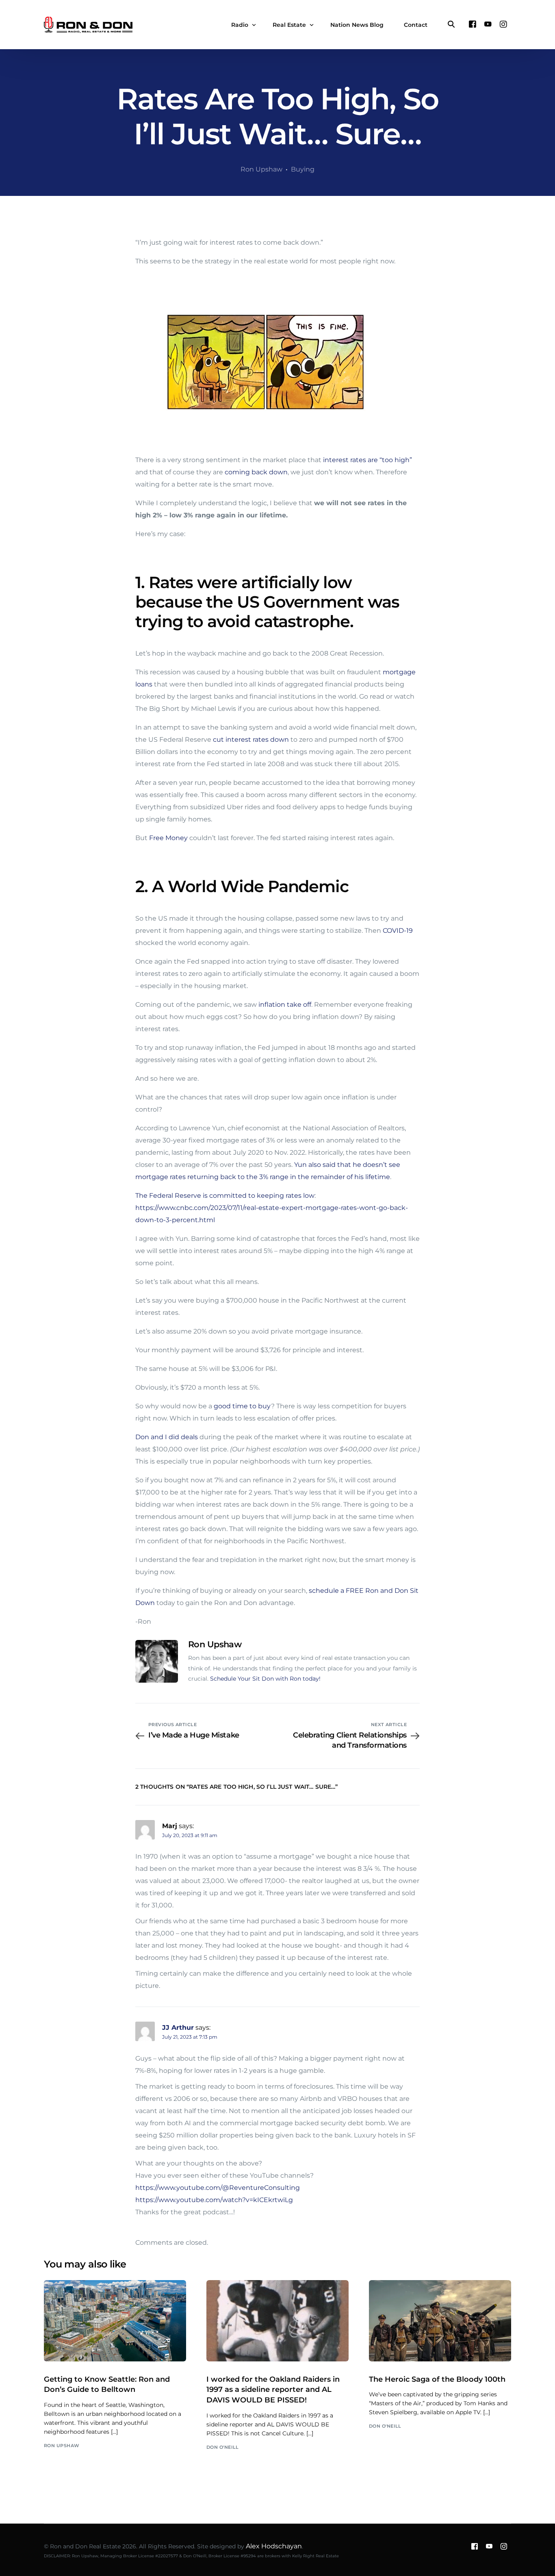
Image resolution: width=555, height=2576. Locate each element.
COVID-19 (398, 931)
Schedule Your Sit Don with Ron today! (265, 1679)
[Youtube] (488, 24)
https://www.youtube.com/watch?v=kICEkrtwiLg (214, 2200)
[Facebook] (473, 24)
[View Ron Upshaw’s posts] (157, 1661)
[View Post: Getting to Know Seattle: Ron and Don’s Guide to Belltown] (115, 2321)
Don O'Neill (223, 2447)
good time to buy (242, 1406)
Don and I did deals (167, 1437)
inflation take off (285, 1005)
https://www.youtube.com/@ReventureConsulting (218, 2188)
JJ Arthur (178, 2028)
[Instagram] (503, 24)
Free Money (168, 838)
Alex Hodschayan (274, 2546)
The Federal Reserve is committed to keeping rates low (225, 1196)
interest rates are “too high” (367, 460)
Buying (303, 169)
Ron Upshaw (261, 169)
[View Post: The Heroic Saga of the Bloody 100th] (440, 2321)
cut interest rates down (251, 740)
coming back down (256, 472)
